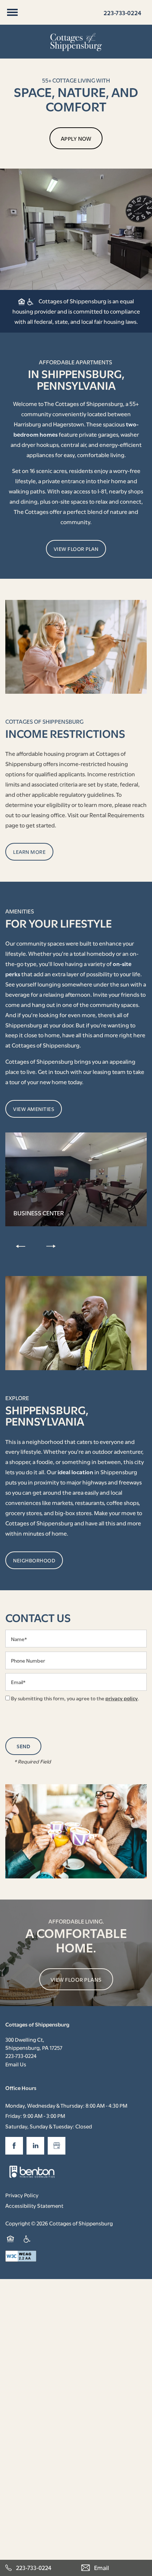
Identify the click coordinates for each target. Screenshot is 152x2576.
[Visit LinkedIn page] (35, 2146)
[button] (76, 549)
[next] (51, 1246)
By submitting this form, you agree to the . (75, 1698)
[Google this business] (57, 2146)
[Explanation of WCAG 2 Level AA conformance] (21, 2256)
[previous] (21, 1246)
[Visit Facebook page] (14, 2146)
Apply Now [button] (76, 138)
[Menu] (12, 12)
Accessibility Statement (34, 2205)
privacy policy (122, 1698)
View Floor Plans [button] (76, 1979)
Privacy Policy (22, 2195)
